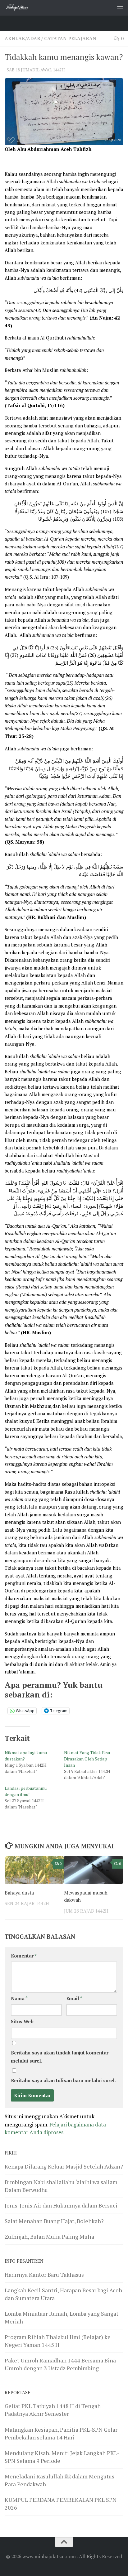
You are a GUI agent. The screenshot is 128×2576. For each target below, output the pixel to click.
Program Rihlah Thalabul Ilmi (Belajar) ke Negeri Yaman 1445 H (58, 2341)
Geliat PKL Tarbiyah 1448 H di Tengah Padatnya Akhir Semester (53, 2410)
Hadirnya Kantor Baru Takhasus (44, 2275)
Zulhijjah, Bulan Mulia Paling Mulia (49, 2237)
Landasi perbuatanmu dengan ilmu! (26, 1791)
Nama (19, 1998)
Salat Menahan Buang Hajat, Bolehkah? (54, 2221)
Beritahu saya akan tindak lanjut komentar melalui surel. (60, 2057)
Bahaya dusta (19, 1893)
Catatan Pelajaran (70, 39)
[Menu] (120, 8)
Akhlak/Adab (22, 39)
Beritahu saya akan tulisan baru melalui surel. (63, 2080)
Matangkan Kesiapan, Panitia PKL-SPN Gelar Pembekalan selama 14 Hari (61, 2433)
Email (74, 1998)
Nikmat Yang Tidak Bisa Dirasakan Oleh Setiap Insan (87, 1759)
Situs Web (22, 2022)
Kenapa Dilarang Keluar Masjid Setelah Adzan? (64, 2166)
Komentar (24, 1956)
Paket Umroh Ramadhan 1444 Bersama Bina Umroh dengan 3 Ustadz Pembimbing (60, 2364)
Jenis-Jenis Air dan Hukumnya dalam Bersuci (61, 2205)
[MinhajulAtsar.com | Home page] (22, 8)
